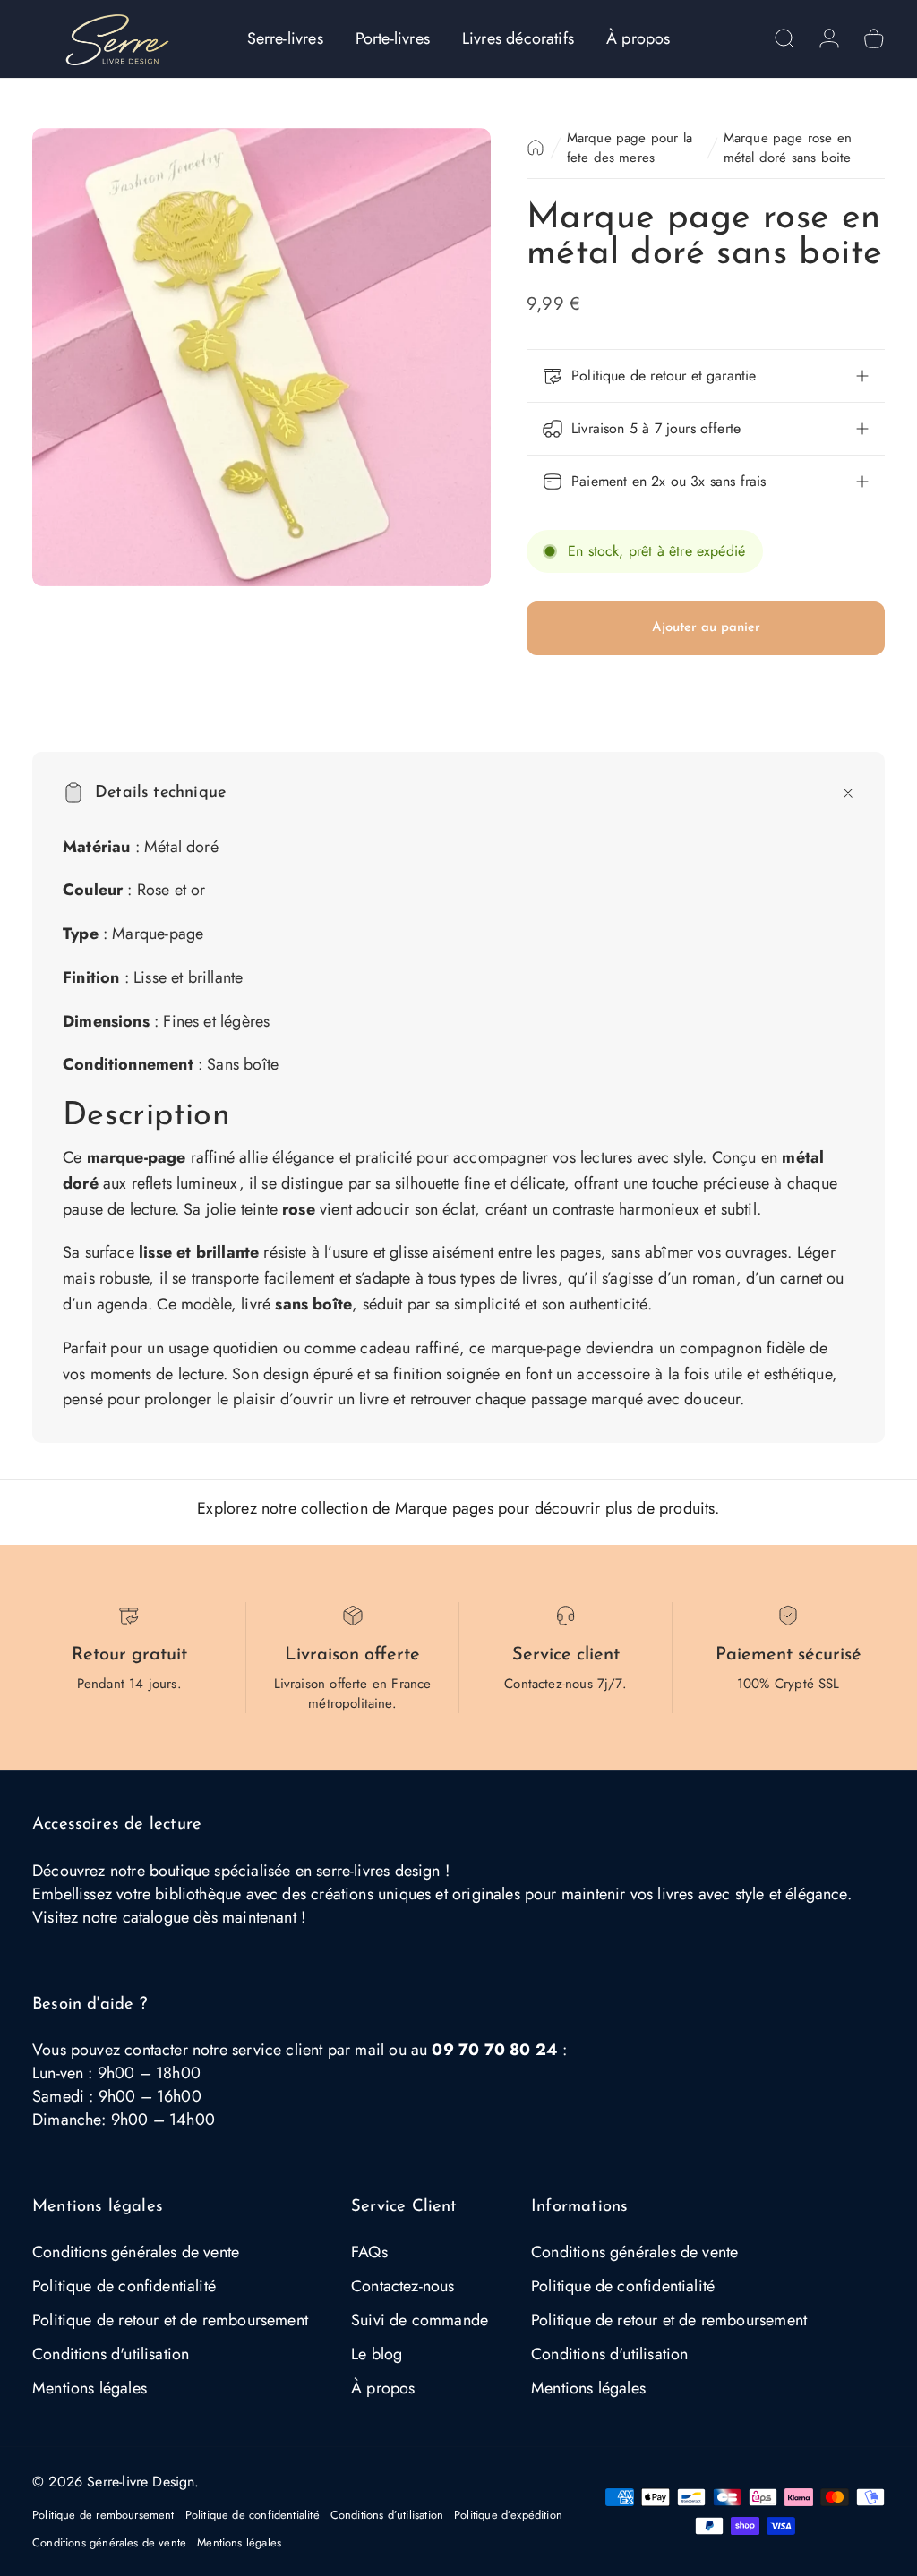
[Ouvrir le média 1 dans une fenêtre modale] (261, 357)
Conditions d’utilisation (387, 2515)
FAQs (369, 2252)
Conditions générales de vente (136, 2252)
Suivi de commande (420, 2320)
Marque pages (444, 1508)
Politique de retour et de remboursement (170, 2320)
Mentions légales (90, 2388)
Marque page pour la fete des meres (630, 148)
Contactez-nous (403, 2286)
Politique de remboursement (103, 2515)
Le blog (377, 2354)
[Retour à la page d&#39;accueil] (536, 148)
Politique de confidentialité (124, 2286)
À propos (383, 2388)
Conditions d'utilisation (111, 2354)
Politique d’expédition (508, 2515)
